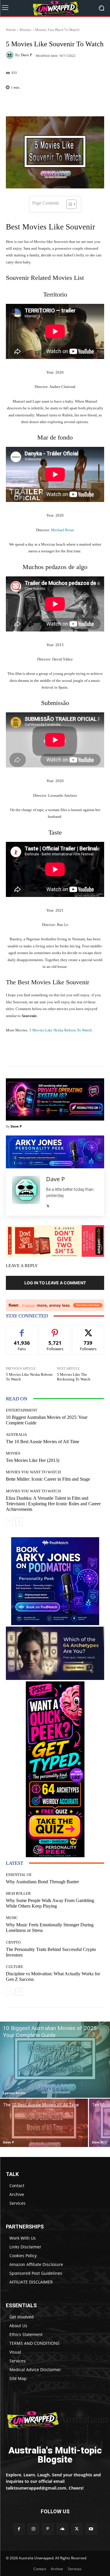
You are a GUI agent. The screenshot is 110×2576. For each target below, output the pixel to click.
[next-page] (19, 1522)
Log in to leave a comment (55, 1283)
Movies (26, 30)
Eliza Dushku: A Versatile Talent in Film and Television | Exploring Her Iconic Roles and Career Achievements (53, 1504)
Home (11, 30)
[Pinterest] (48, 2529)
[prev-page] (10, 1522)
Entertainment (22, 1410)
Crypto (13, 1942)
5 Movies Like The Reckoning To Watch (74, 1377)
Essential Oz (19, 1875)
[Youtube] (91, 2529)
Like (22, 1330)
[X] (48, 1205)
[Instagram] (33, 2529)
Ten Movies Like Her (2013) (33, 1460)
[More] (72, 103)
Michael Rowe (63, 530)
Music (12, 1918)
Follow (55, 1330)
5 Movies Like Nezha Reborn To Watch (60, 1030)
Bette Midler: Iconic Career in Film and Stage (48, 1479)
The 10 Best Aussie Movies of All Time (43, 1442)
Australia (16, 1435)
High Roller (18, 1893)
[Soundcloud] (62, 2529)
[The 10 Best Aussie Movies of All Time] (44, 2123)
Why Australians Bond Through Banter (42, 1882)
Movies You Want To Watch (57, 30)
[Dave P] (11, 55)
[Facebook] (19, 2529)
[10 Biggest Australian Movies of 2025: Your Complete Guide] (55, 2060)
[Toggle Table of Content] (68, 204)
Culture (15, 1967)
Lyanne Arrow (14, 2093)
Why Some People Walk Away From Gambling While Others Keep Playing (50, 1903)
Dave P (26, 55)
